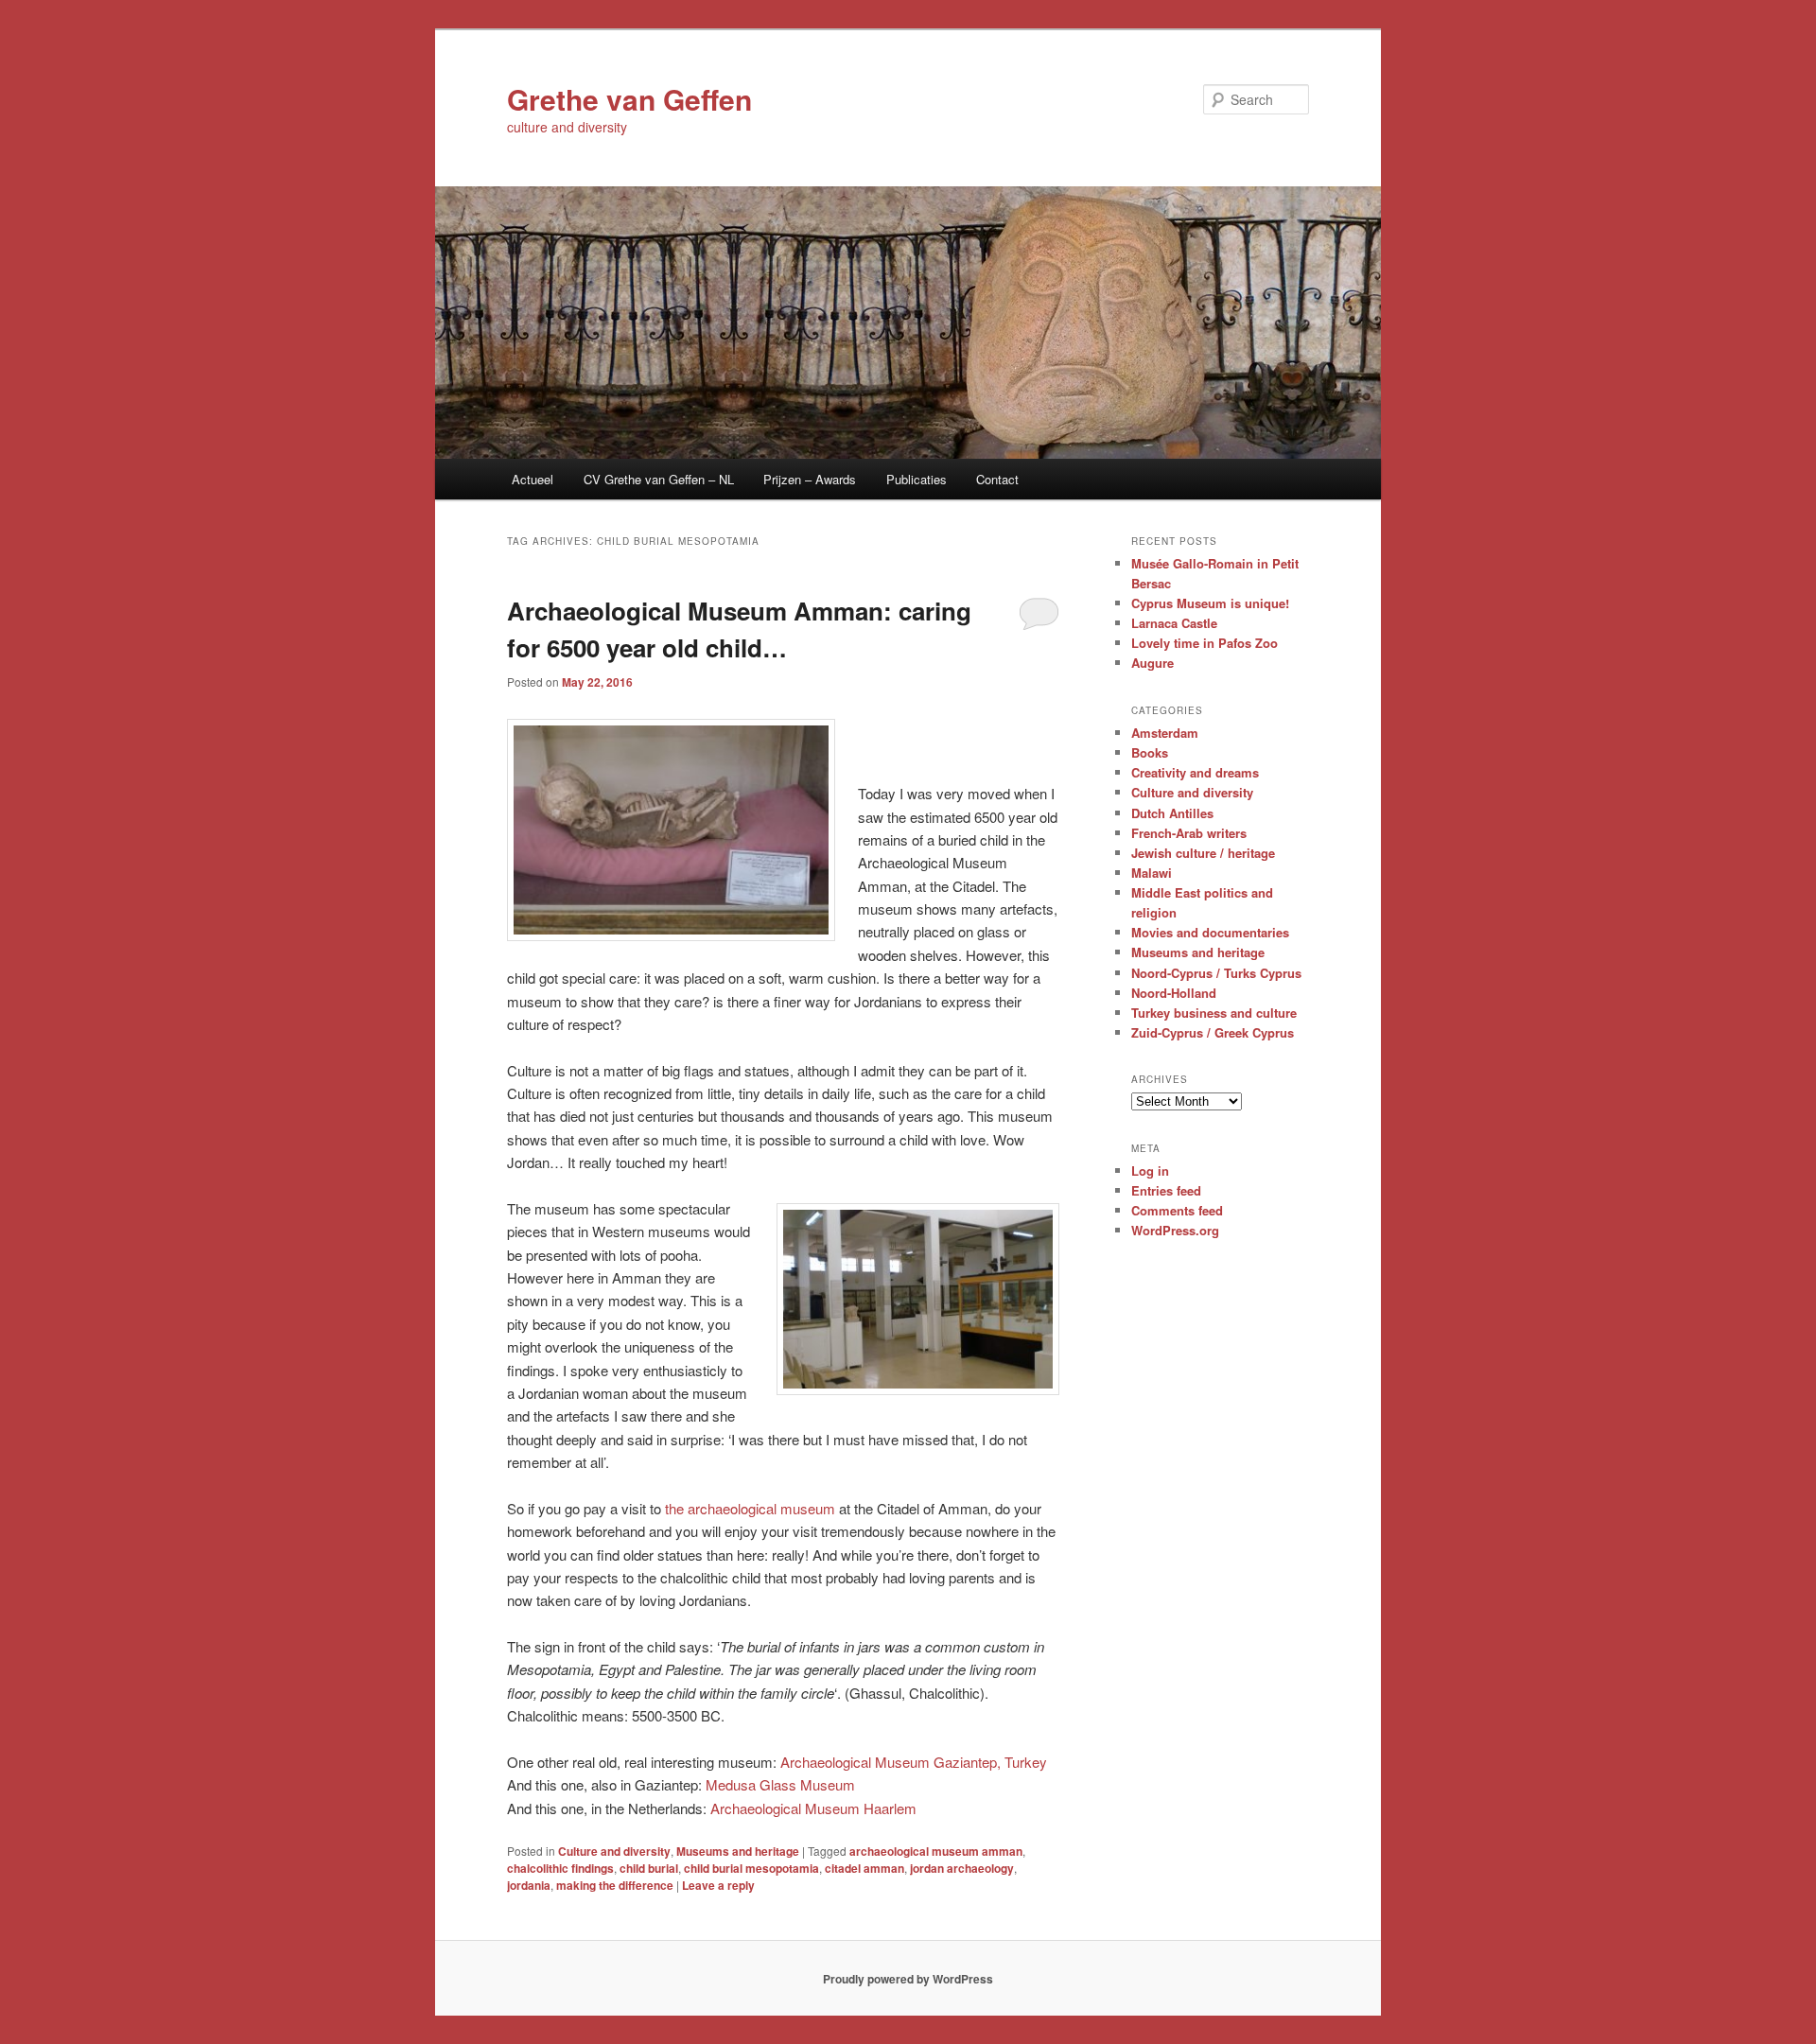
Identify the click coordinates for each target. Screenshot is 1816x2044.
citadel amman (864, 1868)
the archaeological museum (750, 1508)
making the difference (615, 1885)
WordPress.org (1175, 1230)
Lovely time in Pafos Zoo (1205, 643)
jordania (529, 1885)
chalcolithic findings (560, 1868)
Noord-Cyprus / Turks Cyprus (1216, 973)
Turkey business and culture (1214, 1013)
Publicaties (917, 479)
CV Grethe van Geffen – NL (659, 479)
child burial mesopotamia (751, 1868)
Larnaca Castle (1174, 623)
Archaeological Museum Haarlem (813, 1808)
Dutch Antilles (1172, 813)
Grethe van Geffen (629, 99)
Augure (1152, 663)
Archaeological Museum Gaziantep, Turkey (914, 1762)
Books (1150, 752)
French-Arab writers (1189, 833)
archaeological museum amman (936, 1851)
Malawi (1152, 873)
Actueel (533, 479)
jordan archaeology (962, 1868)
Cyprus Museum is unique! (1210, 603)
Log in (1150, 1170)
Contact (997, 479)
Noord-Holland (1174, 993)
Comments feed (1177, 1210)
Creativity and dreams (1195, 772)
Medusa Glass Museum (780, 1784)
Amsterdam (1165, 733)
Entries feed (1166, 1190)
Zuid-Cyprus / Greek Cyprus (1213, 1032)
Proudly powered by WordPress (908, 1979)
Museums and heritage (738, 1851)
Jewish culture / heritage (1203, 853)
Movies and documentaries (1210, 932)
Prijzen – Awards (810, 479)
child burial (649, 1868)
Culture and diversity (614, 1851)
